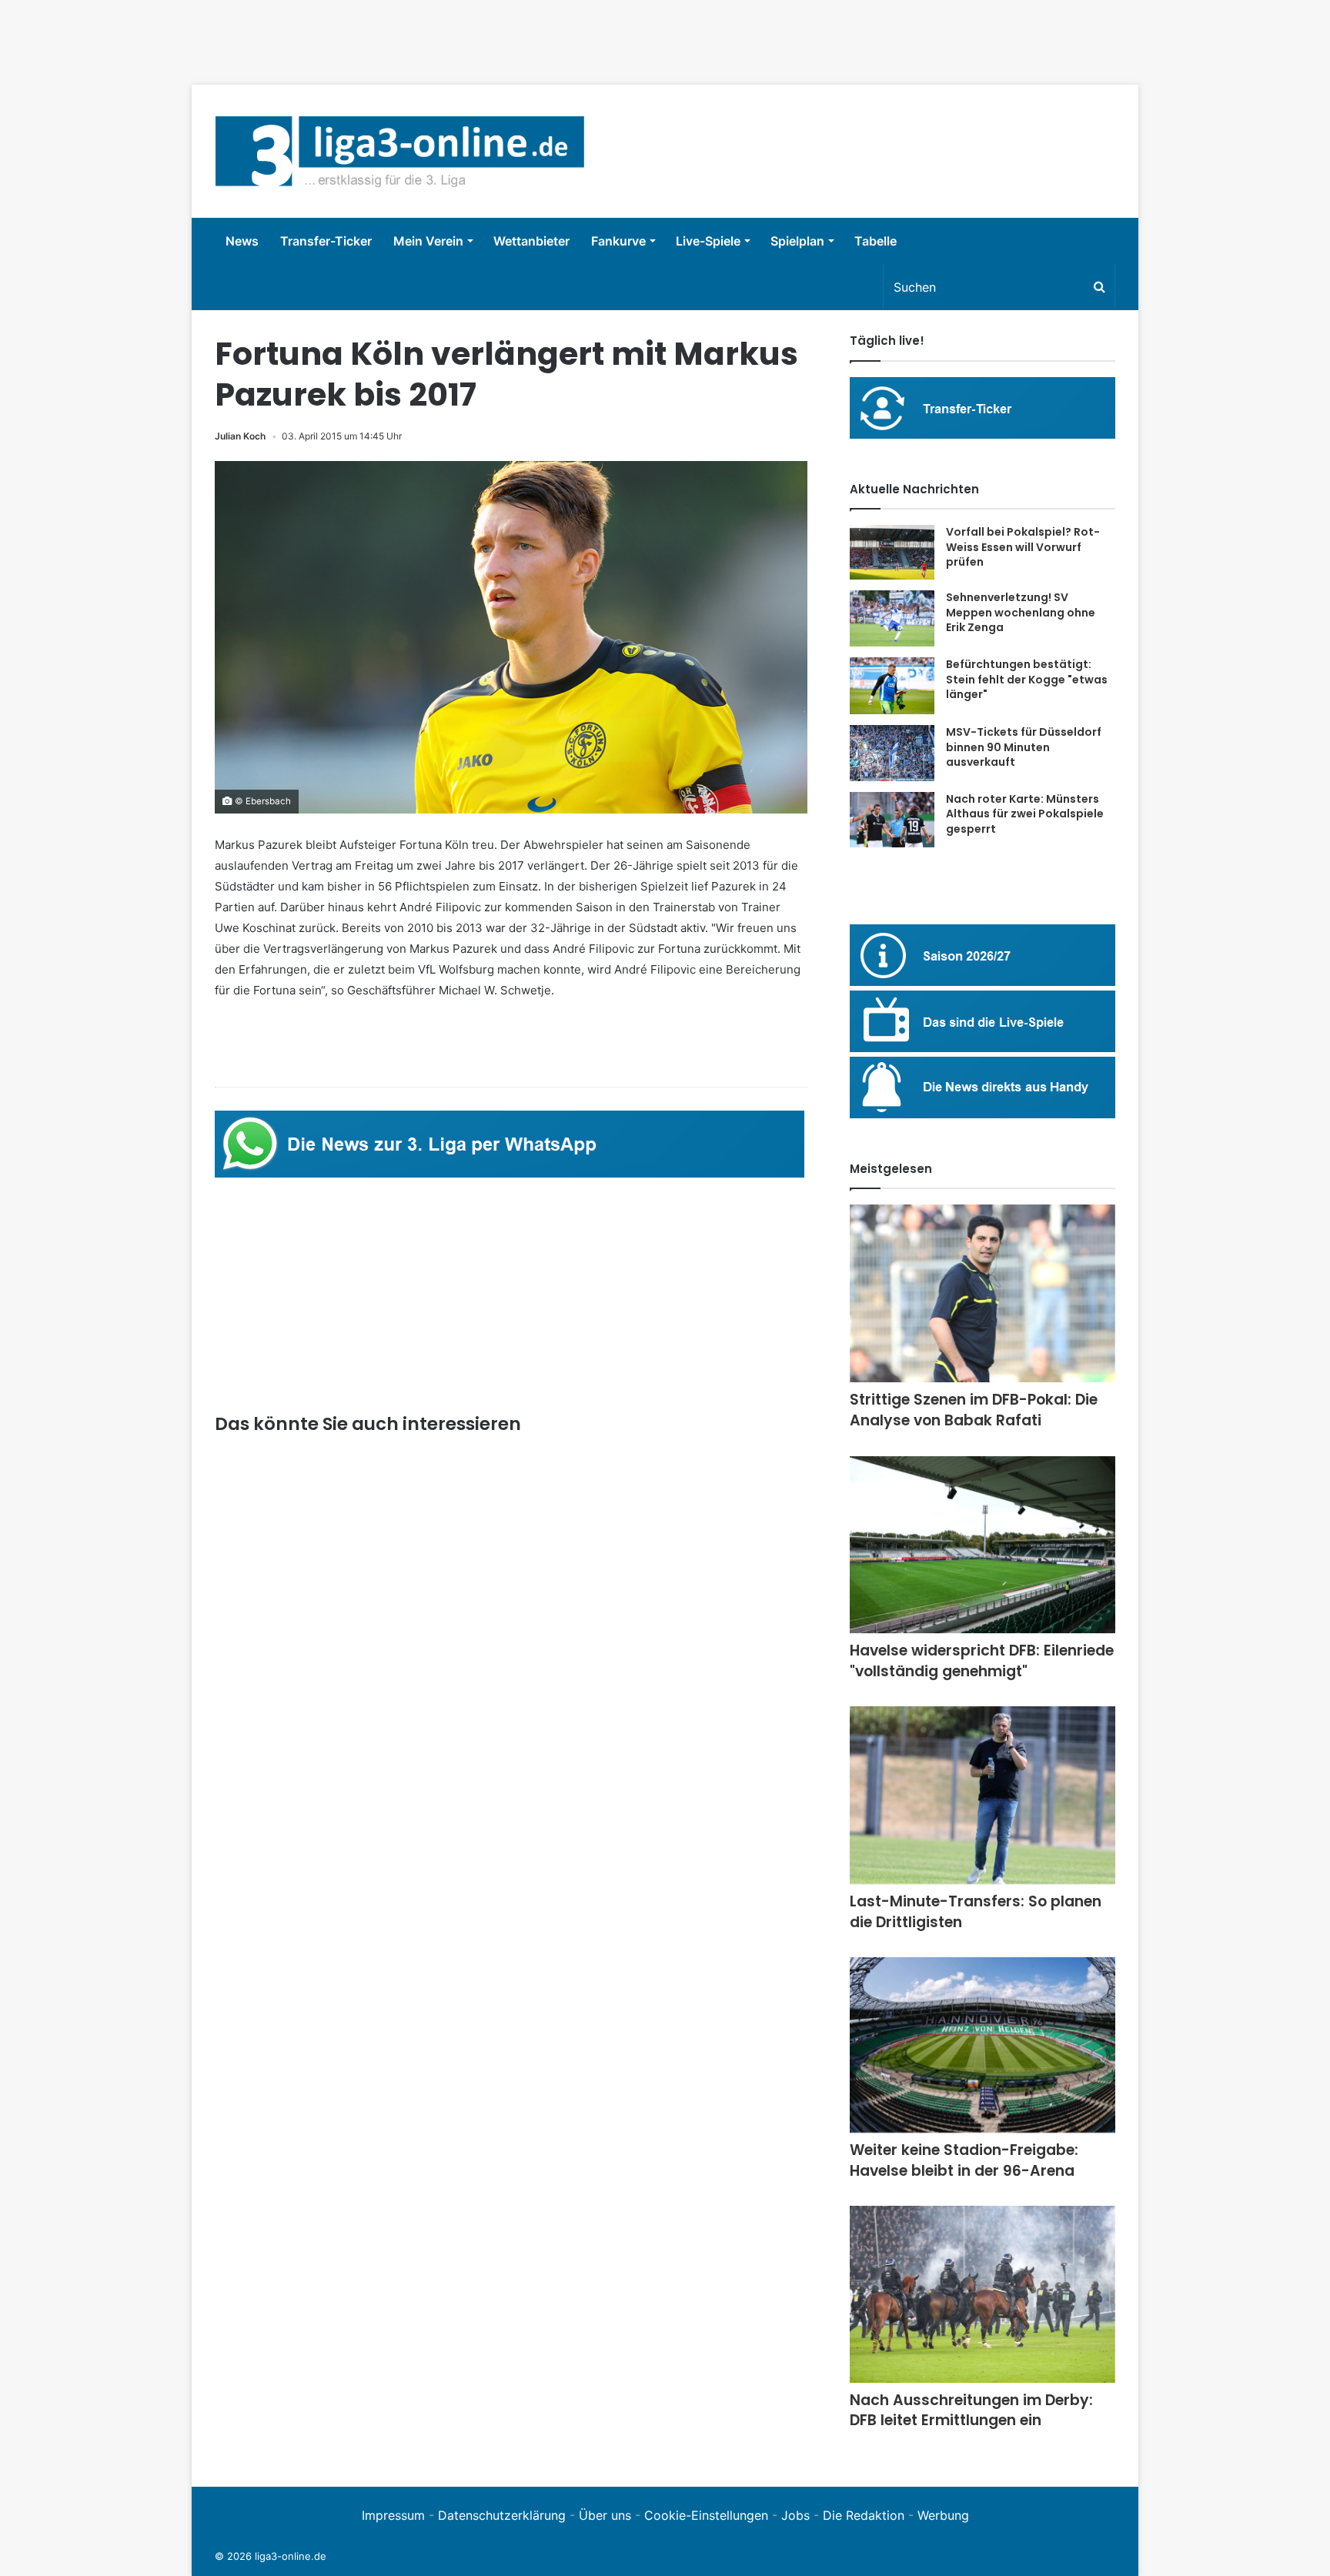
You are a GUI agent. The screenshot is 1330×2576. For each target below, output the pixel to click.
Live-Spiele (708, 241)
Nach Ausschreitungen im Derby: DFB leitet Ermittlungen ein (971, 2411)
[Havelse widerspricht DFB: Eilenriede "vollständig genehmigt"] (982, 1545)
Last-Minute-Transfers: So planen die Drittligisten (976, 1912)
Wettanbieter (531, 241)
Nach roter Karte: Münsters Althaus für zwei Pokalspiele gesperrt (1025, 814)
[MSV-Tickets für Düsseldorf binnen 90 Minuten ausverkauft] (892, 753)
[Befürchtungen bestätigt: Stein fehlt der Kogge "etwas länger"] (892, 686)
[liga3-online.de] (400, 151)
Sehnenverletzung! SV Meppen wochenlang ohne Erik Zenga (1021, 612)
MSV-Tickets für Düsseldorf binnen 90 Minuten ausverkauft (1024, 747)
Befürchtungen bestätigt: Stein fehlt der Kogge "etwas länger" (1027, 679)
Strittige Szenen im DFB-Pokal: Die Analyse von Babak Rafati (974, 1410)
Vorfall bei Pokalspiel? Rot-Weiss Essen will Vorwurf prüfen (1023, 547)
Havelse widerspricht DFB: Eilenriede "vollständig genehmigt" (982, 1661)
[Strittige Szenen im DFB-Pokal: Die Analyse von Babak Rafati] (982, 1293)
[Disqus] (511, 2251)
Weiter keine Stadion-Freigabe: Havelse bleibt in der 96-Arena (964, 2160)
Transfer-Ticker (326, 241)
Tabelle (876, 241)
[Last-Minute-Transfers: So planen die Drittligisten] (982, 1795)
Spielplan (797, 241)
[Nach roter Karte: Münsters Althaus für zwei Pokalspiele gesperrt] (892, 820)
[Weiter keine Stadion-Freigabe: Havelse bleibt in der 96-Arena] (982, 2045)
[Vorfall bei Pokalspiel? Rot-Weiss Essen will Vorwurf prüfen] (892, 552)
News (242, 241)
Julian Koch (240, 436)
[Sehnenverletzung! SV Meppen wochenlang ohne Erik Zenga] (892, 618)
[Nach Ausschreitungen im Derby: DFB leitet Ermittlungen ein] (982, 2294)
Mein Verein (428, 241)
